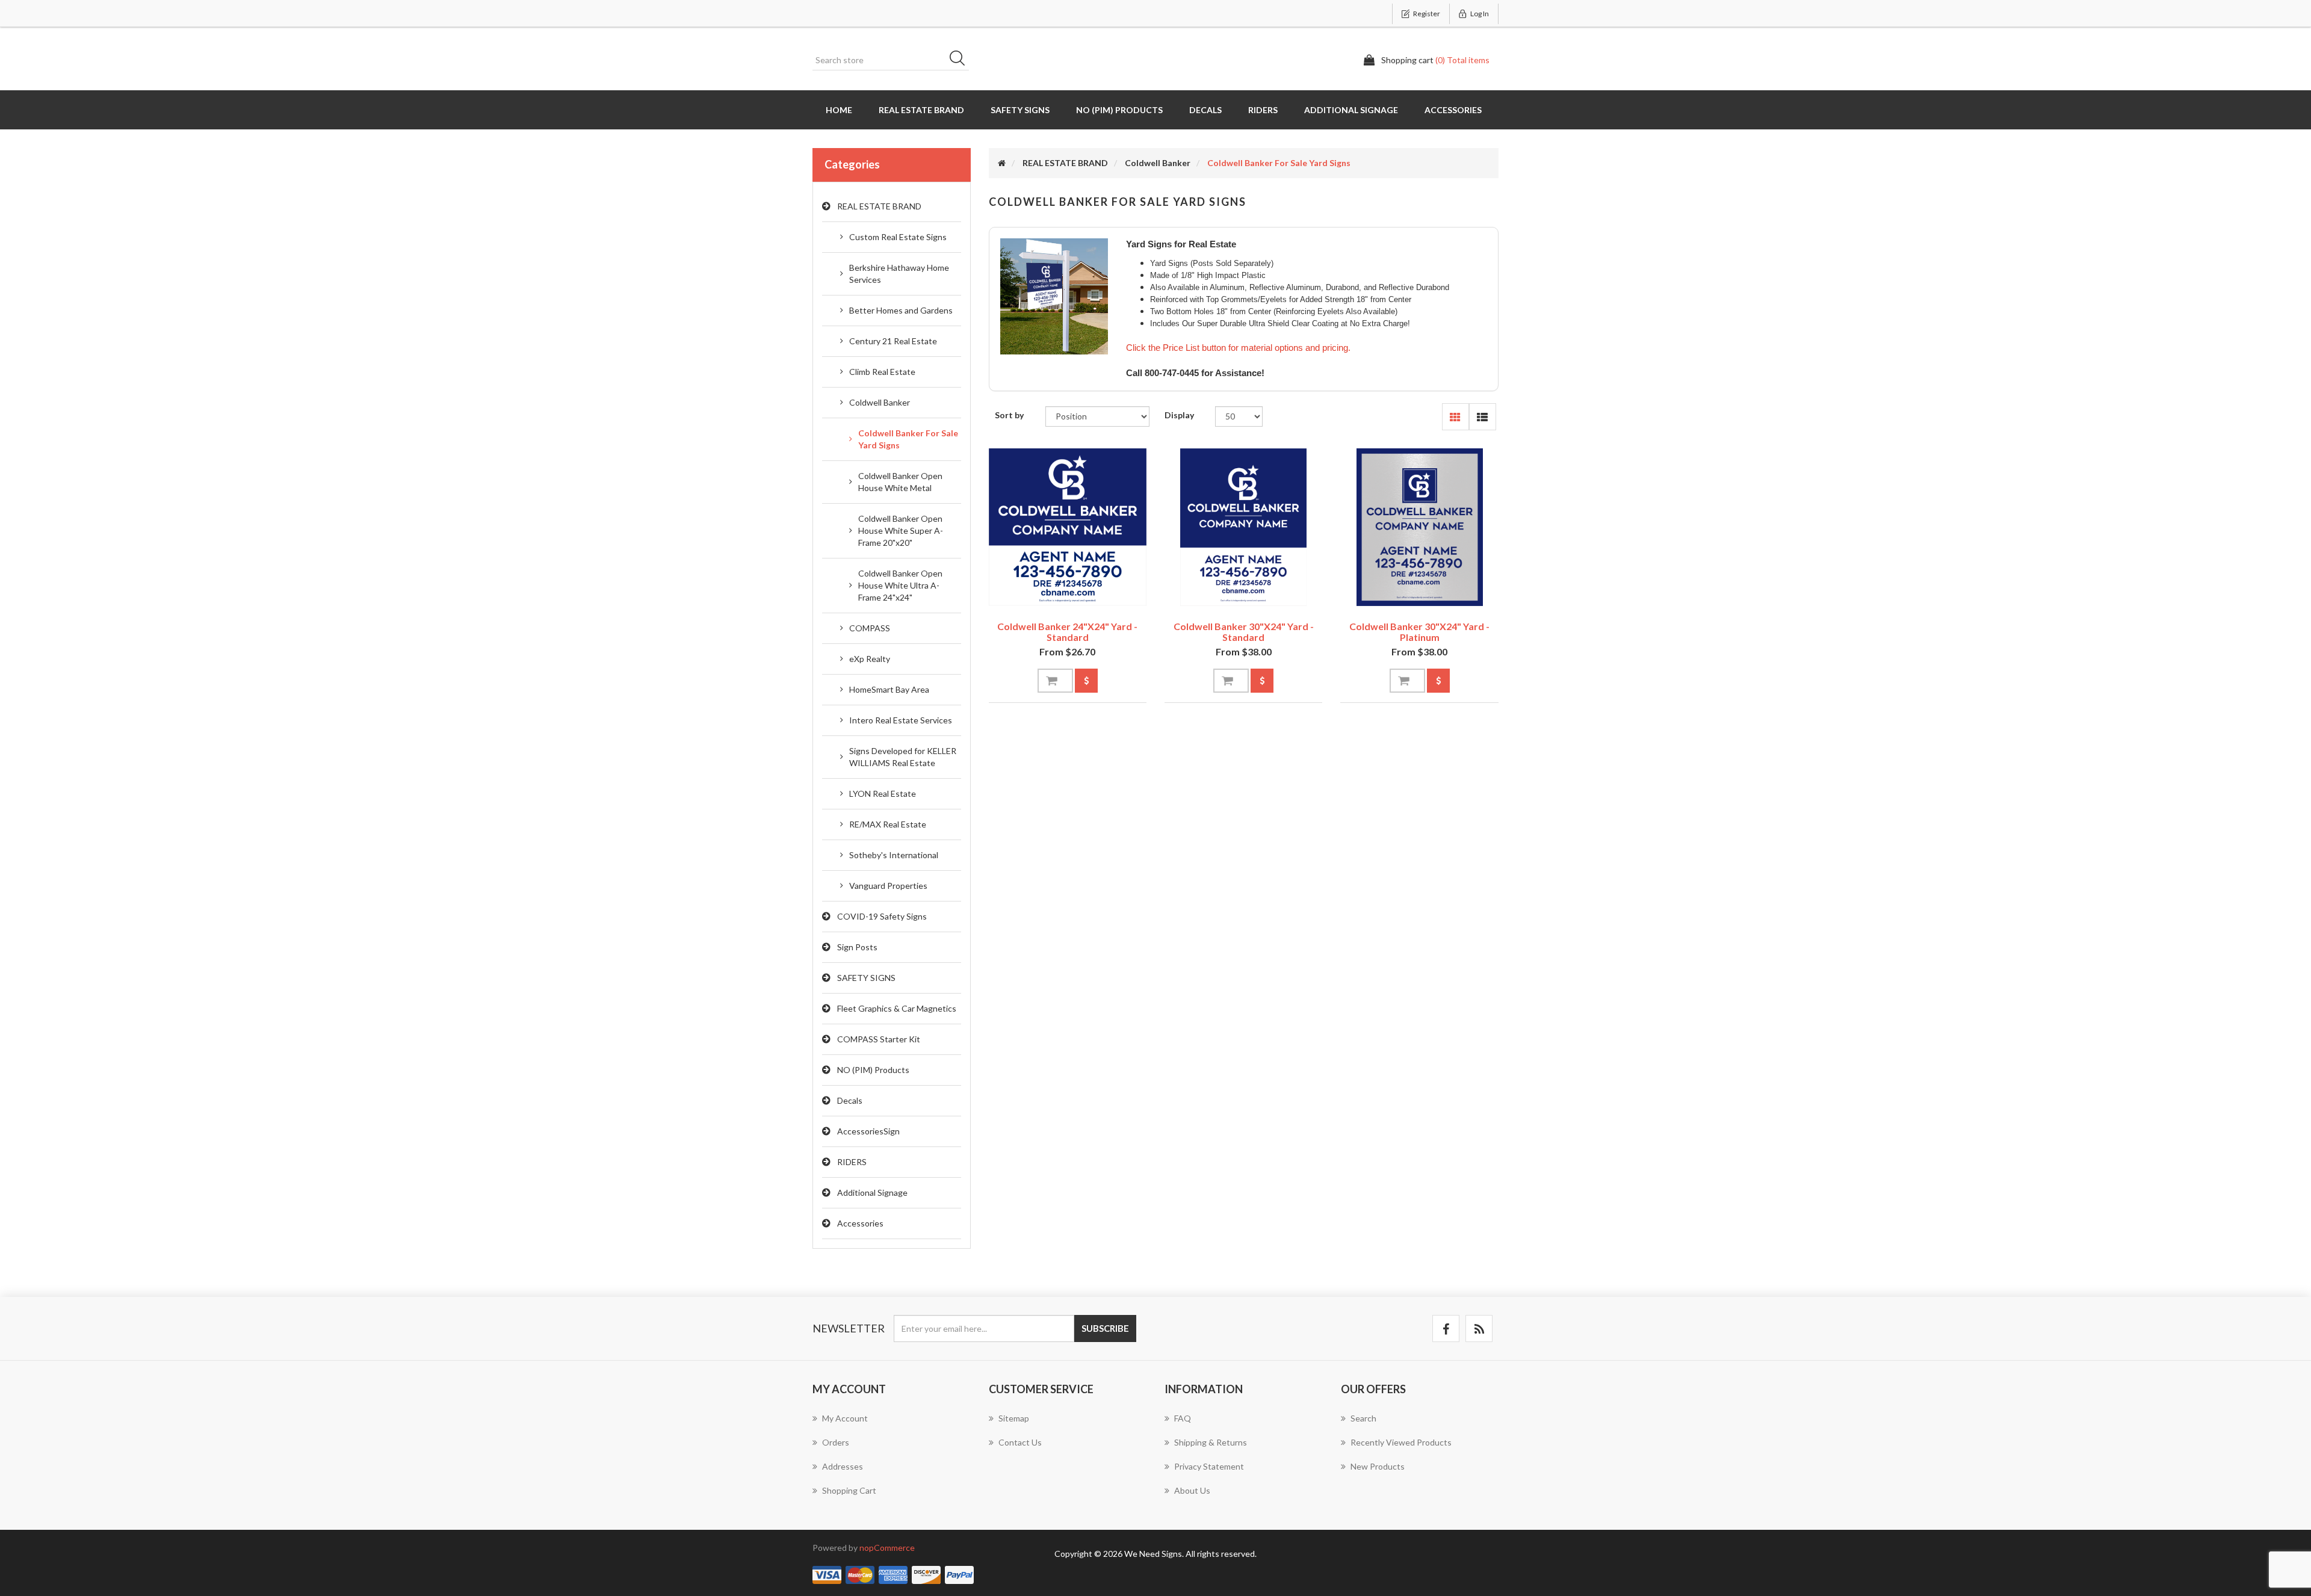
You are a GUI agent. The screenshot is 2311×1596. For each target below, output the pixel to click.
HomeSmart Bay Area (889, 689)
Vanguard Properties (888, 886)
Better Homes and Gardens (901, 310)
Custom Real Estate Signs (898, 237)
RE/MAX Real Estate (888, 824)
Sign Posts (857, 947)
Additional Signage (1351, 110)
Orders (836, 1442)
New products (1378, 1466)
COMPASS (870, 628)
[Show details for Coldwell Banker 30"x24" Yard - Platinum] (1419, 527)
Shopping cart (849, 1490)
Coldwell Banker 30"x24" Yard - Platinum (1419, 632)
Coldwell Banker (880, 402)
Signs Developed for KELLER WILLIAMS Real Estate (903, 757)
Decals (1205, 110)
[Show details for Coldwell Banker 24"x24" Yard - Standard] (1068, 527)
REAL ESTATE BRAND (921, 110)
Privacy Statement (1209, 1466)
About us (1192, 1490)
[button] (1456, 417)
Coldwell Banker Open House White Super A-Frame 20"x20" (901, 530)
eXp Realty (870, 659)
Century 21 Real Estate (893, 341)
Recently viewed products (1401, 1442)
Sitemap (1014, 1418)
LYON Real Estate (883, 793)
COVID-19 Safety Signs (882, 916)
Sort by (1009, 415)
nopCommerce (887, 1548)
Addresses (843, 1466)
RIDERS (1263, 110)
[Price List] (1086, 681)
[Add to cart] (1055, 681)
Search (961, 60)
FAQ (1183, 1418)
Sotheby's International (894, 855)
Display (1179, 415)
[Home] (1002, 163)
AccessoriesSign (868, 1131)
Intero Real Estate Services (901, 720)
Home (839, 110)
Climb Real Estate (882, 372)
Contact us (1020, 1442)
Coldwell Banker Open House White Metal (900, 482)
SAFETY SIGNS (1020, 110)
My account (845, 1418)
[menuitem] (892, 1424)
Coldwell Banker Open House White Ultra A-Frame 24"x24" (900, 585)
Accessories (1453, 110)
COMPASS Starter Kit (879, 1039)
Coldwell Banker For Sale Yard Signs (908, 439)
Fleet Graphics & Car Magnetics (897, 1008)
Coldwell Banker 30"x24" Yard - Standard (1244, 632)
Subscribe (1105, 1328)
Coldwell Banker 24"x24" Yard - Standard (1067, 632)
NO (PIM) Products (1119, 110)
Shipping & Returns (1211, 1442)
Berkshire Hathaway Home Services (899, 274)
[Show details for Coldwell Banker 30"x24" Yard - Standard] (1243, 527)
